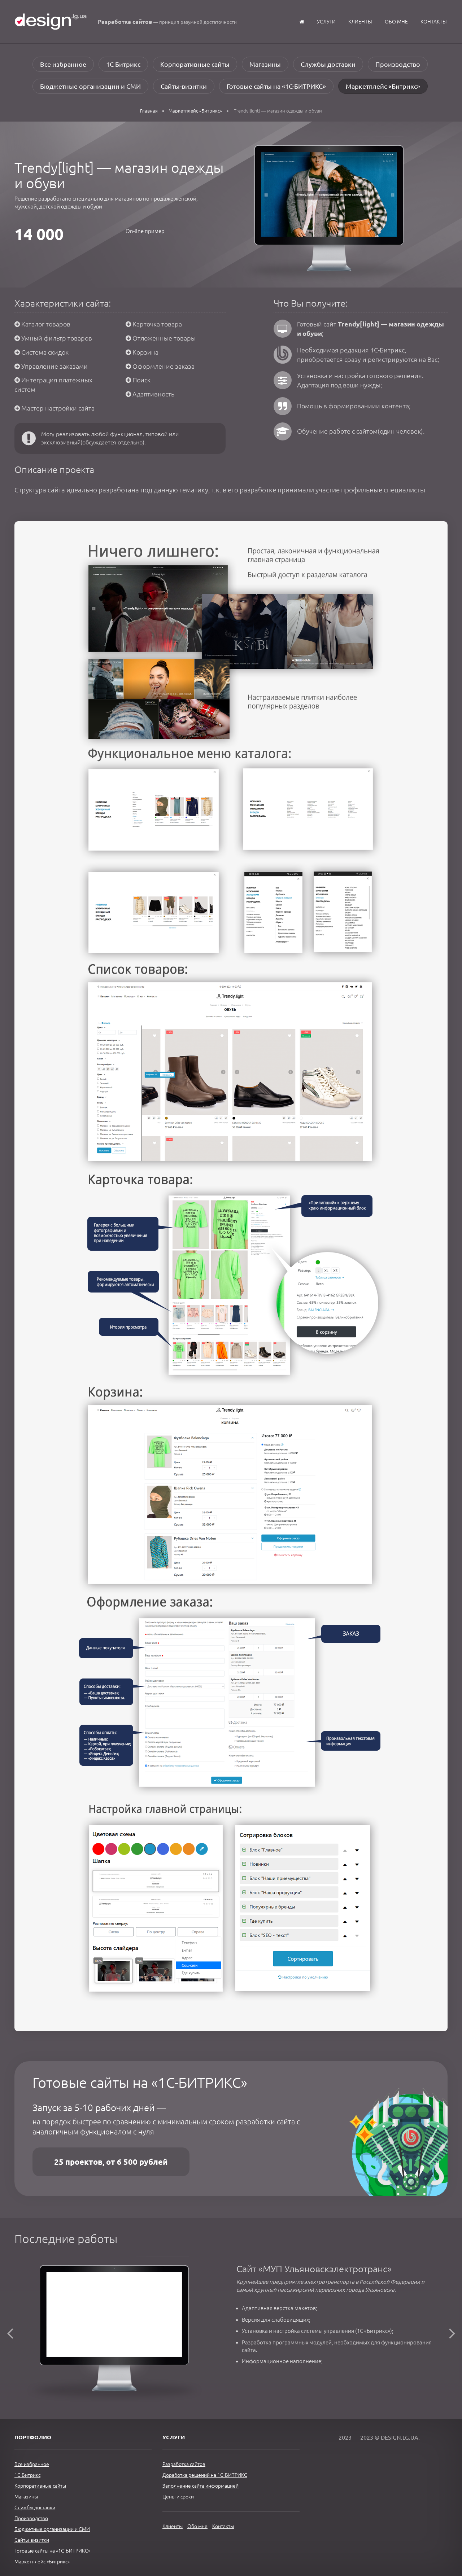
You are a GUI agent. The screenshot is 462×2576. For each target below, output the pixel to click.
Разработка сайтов (184, 2464)
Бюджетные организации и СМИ (90, 86)
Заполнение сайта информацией (201, 2486)
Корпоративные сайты (195, 64)
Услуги (326, 22)
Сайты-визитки (184, 86)
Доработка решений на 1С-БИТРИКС (205, 2475)
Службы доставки (328, 64)
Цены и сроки (178, 2497)
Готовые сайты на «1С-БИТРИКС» (276, 86)
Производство (398, 64)
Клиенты (360, 22)
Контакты (434, 22)
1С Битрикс (123, 64)
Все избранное (63, 64)
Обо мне (396, 22)
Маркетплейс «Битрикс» (383, 86)
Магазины (265, 64)
